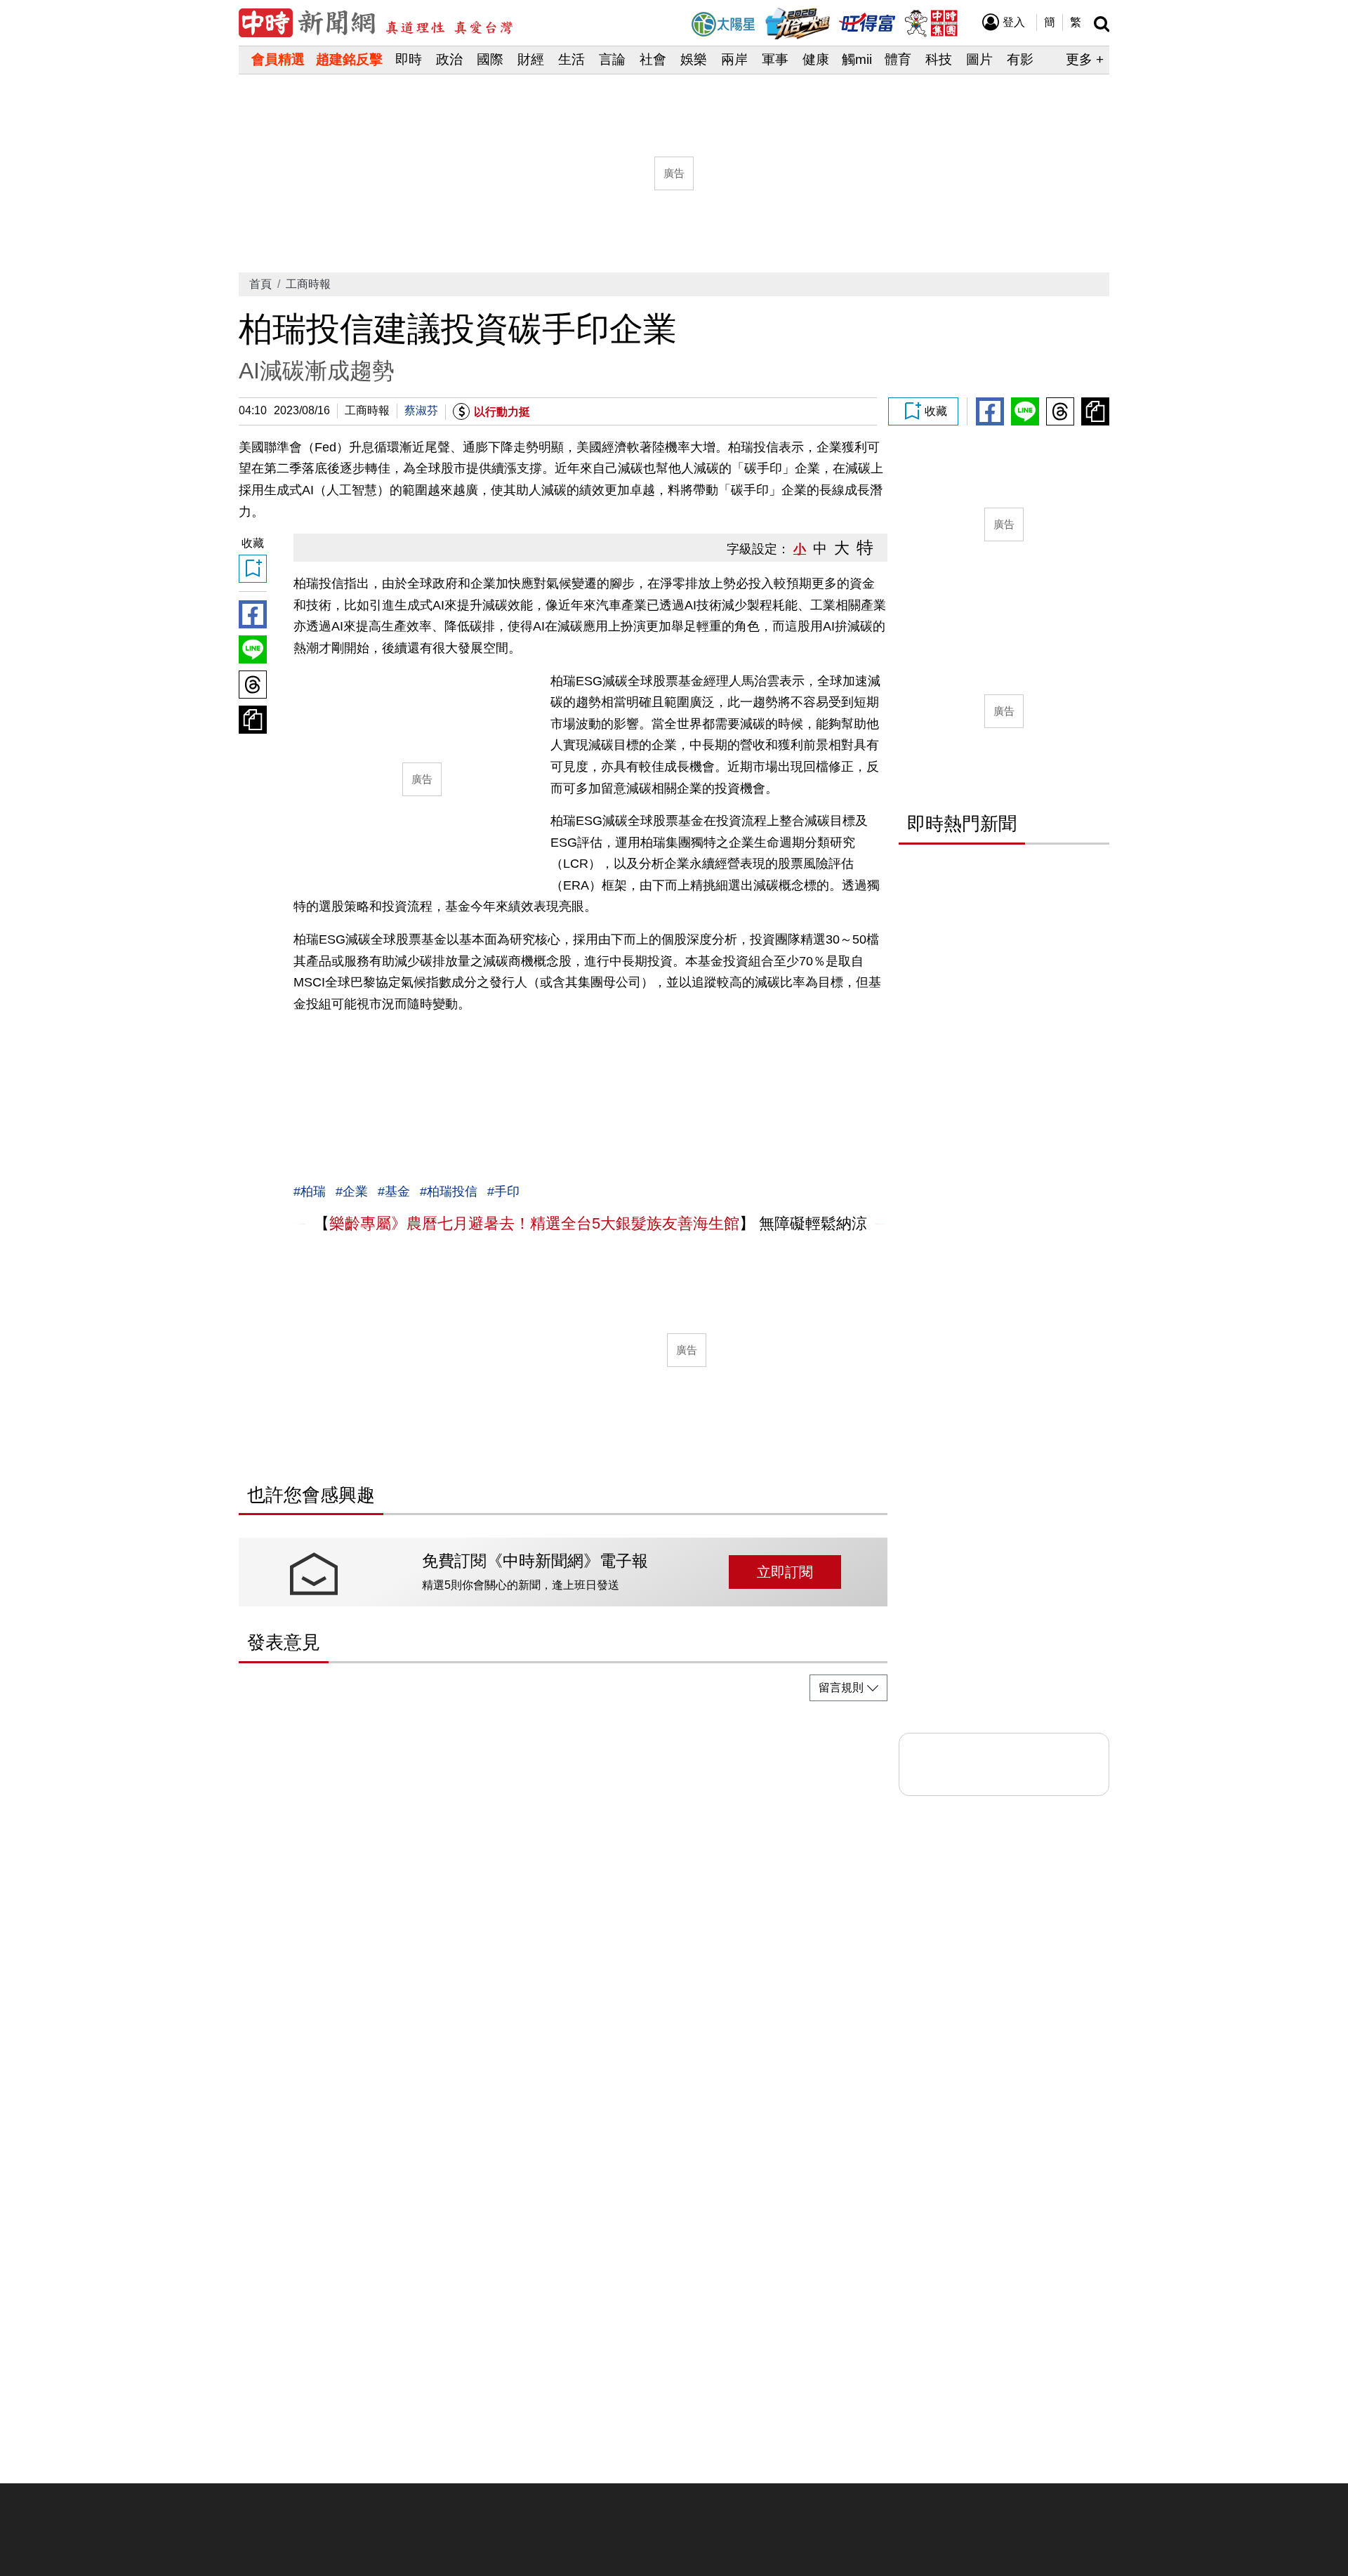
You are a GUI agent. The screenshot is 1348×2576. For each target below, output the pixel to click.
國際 (490, 59)
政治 (449, 59)
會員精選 (278, 59)
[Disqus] (563, 1888)
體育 (898, 59)
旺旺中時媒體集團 (930, 23)
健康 (816, 59)
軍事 (775, 59)
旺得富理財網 (867, 21)
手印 (507, 1191)
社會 (653, 59)
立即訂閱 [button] (785, 1572)
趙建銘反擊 (349, 59)
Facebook (990, 411)
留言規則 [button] (841, 1687)
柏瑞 (313, 1191)
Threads (1060, 411)
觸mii (857, 59)
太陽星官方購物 (723, 24)
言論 (612, 59)
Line (1025, 411)
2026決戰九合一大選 (798, 24)
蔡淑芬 (421, 410)
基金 (397, 1191)
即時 (409, 59)
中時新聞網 (376, 23)
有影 (1020, 59)
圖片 (979, 59)
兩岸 (734, 59)
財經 (531, 59)
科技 (939, 59)
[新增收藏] (923, 411)
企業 (355, 1191)
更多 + (1085, 59)
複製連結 (1095, 411)
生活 (571, 59)
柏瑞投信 (452, 1191)
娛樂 (694, 59)
